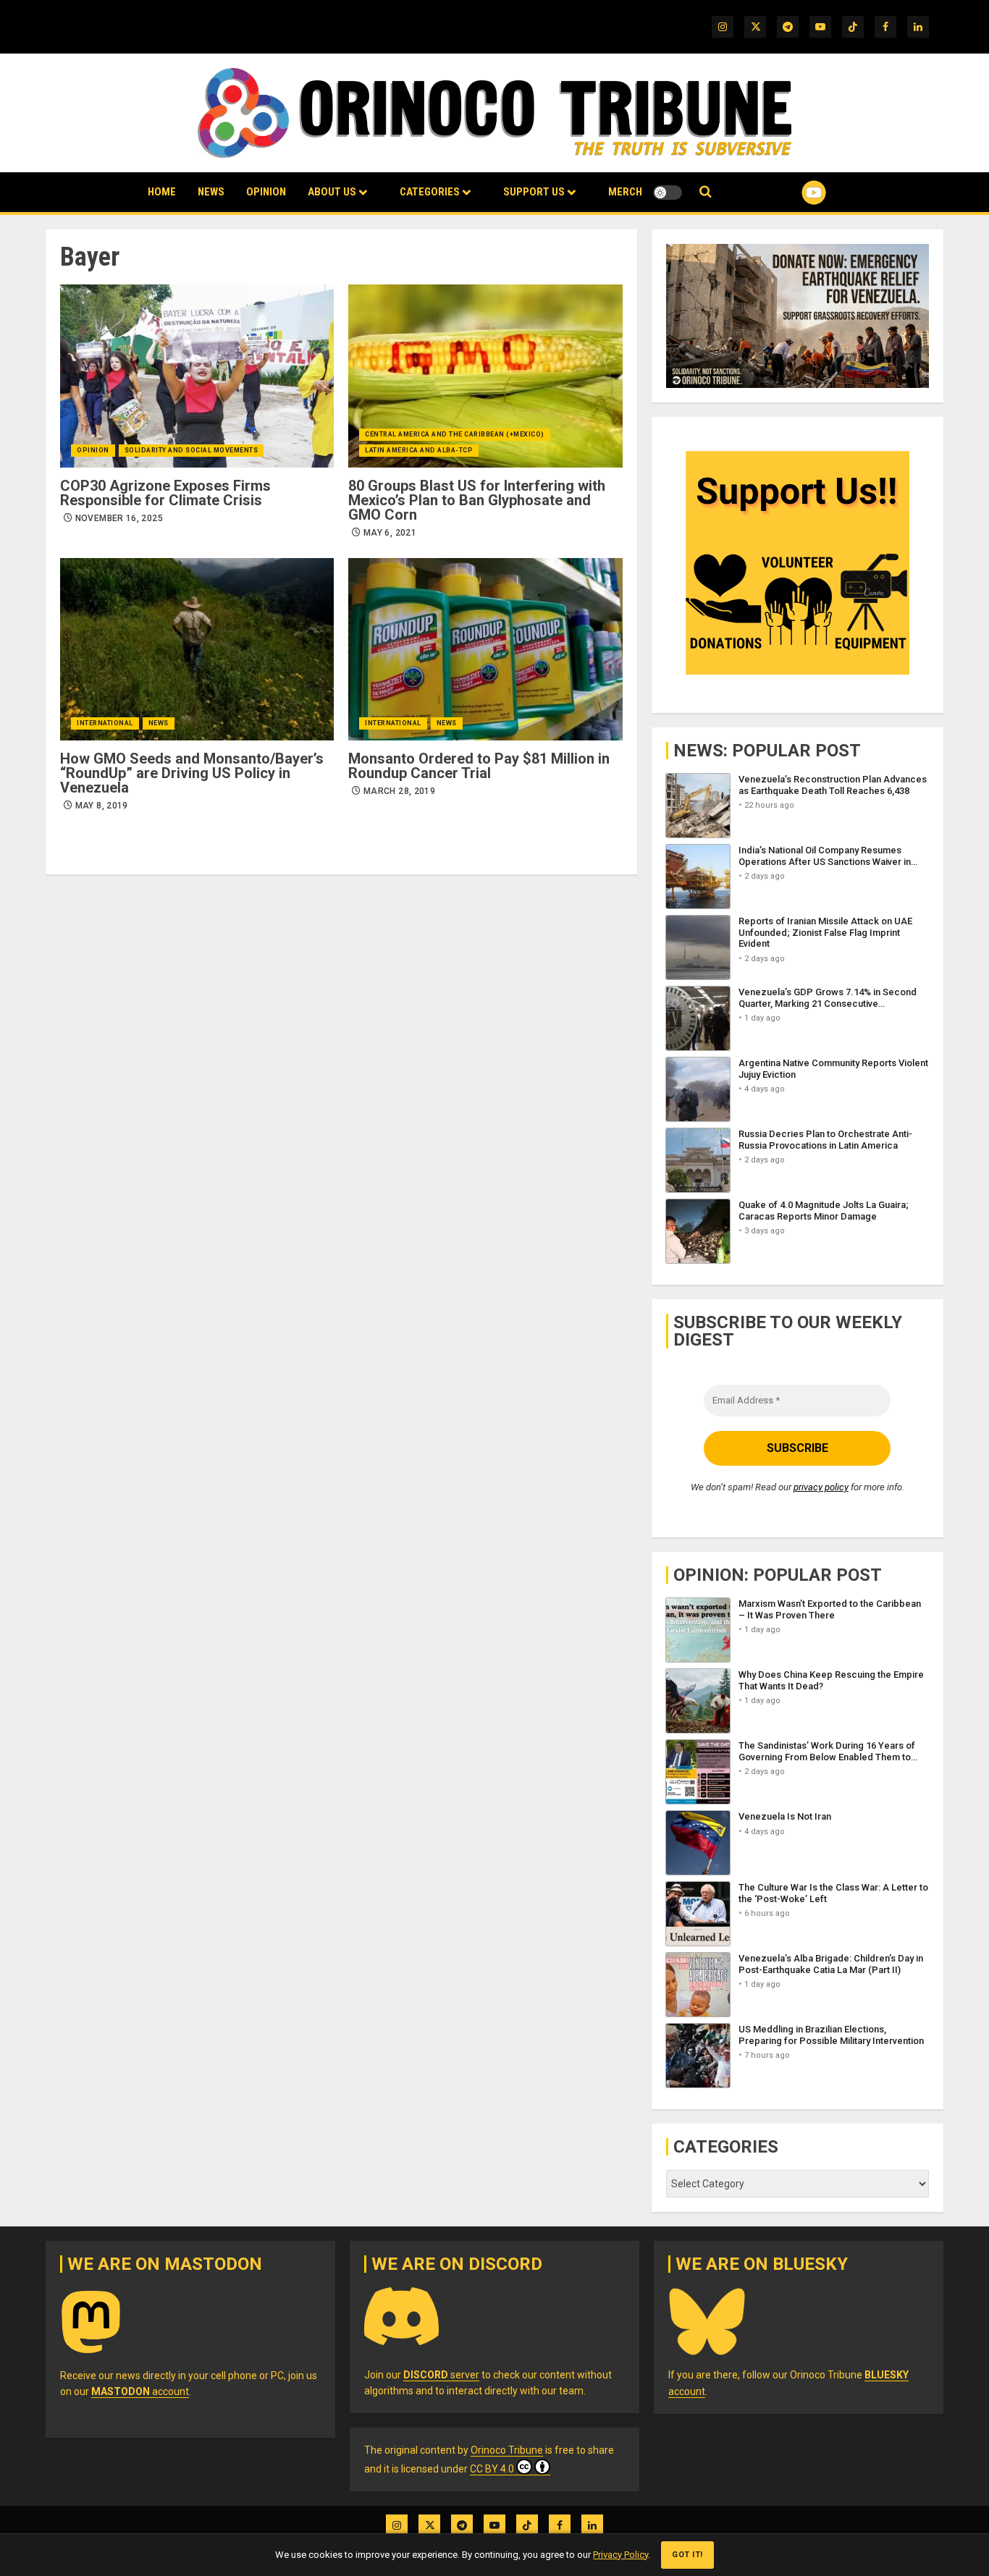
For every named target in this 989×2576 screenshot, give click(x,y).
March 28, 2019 (399, 791)
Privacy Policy (620, 2555)
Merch (625, 192)
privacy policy (821, 1487)
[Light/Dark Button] (668, 193)
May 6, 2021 (390, 533)
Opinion (266, 192)
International (105, 723)
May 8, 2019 (102, 806)
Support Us (534, 192)
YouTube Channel (791, 193)
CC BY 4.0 (492, 2469)
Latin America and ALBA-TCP (419, 450)
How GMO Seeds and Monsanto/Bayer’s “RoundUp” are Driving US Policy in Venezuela (192, 773)
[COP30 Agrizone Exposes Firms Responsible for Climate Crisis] (197, 376)
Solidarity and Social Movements (192, 450)
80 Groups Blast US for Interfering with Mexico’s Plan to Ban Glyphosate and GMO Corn (477, 500)
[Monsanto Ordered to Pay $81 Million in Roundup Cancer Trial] (485, 649)
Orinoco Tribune (507, 2450)
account (140, 2391)
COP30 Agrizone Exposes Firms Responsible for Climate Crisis (165, 493)
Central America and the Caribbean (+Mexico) (455, 434)
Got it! (687, 2555)
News (211, 192)
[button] (706, 192)
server (441, 2375)
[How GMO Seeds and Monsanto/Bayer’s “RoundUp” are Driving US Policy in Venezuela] (197, 649)
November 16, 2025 (119, 518)
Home (162, 192)
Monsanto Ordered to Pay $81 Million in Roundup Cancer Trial (479, 766)
